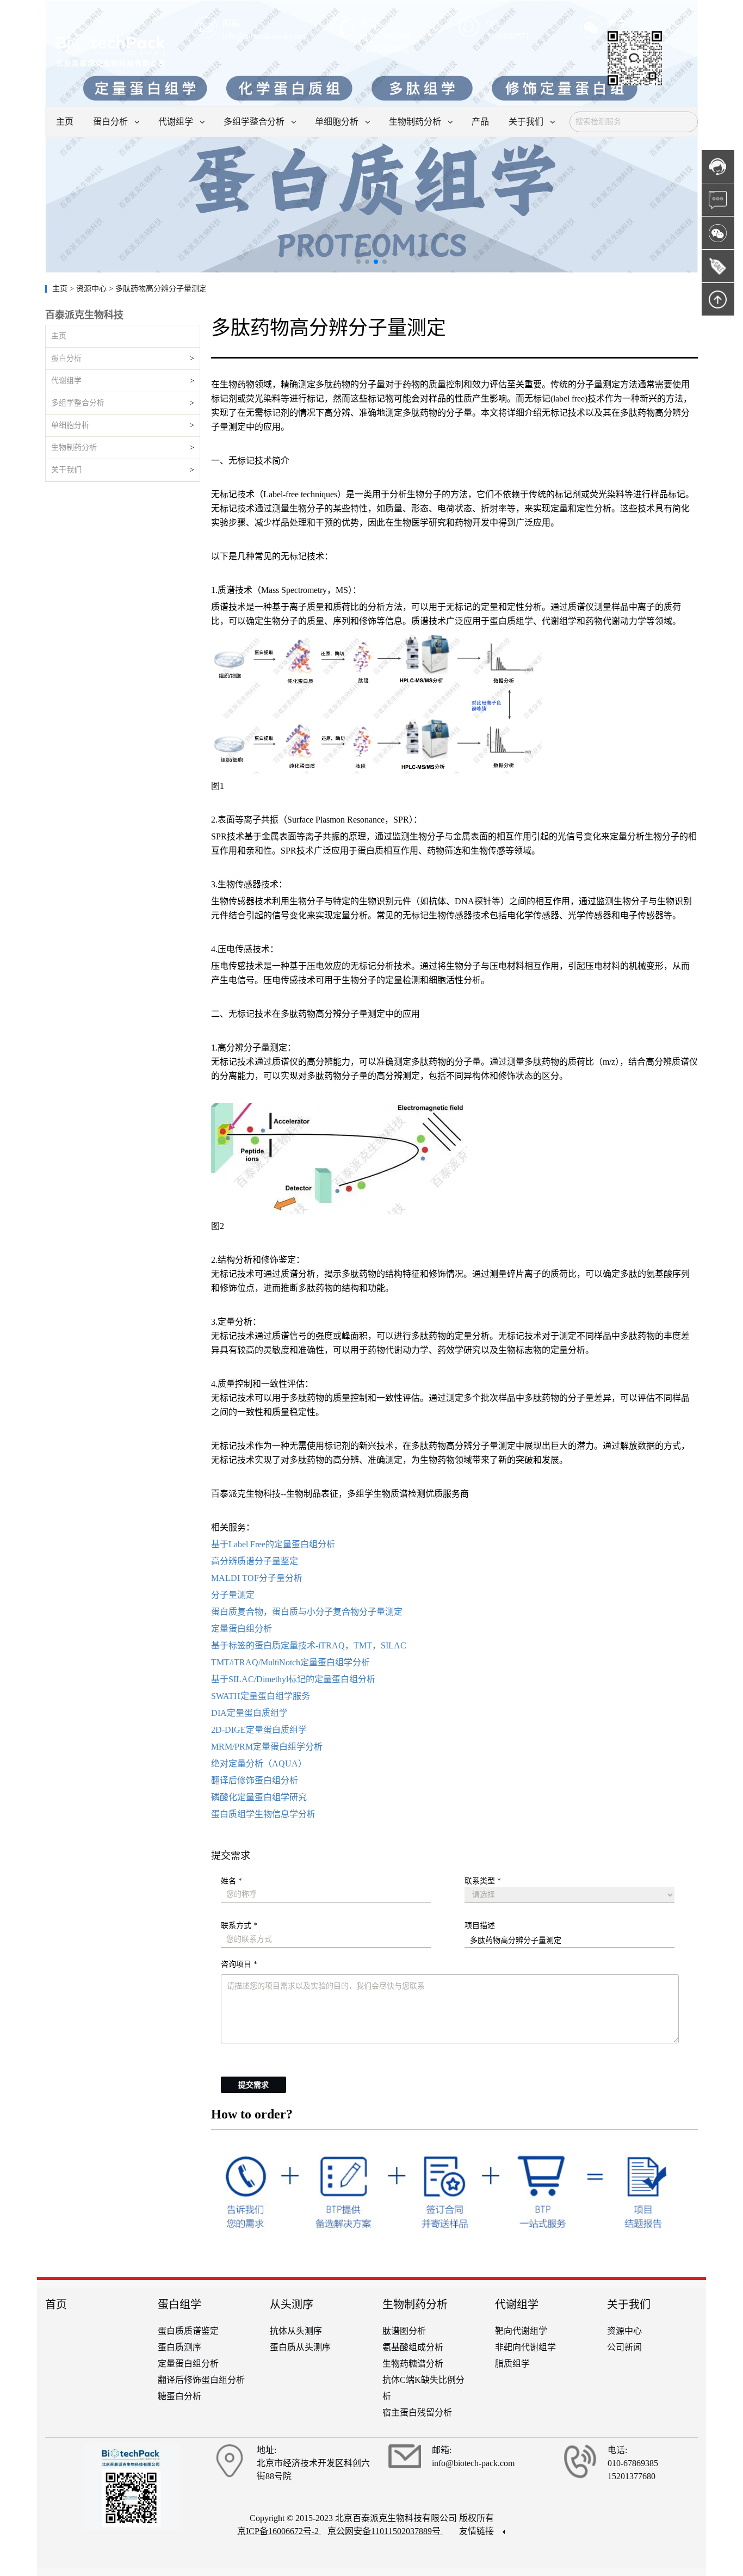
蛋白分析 (66, 358)
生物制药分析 (74, 447)
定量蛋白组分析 (242, 1629)
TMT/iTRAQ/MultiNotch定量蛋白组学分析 (290, 1662)
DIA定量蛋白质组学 (249, 1713)
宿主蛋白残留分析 (417, 2413)
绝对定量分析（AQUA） (259, 1763)
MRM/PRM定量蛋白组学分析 (267, 1747)
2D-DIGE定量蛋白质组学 (259, 1730)
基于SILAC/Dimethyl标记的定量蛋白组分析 (293, 1679)
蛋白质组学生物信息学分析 (263, 1814)
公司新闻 (624, 2347)
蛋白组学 (179, 2305)
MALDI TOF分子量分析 (257, 1578)
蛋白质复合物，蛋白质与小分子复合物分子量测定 (307, 1612)
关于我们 (66, 470)
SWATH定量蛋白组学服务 (261, 1696)
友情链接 (478, 2531)
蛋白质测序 (179, 2347)
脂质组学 (512, 2364)
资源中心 (624, 2331)
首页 (56, 2305)
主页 (61, 289)
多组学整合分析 (78, 403)
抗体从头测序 (296, 2331)
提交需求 (253, 2085)
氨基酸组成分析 (413, 2347)
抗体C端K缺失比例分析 (423, 2388)
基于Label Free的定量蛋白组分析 (273, 1544)
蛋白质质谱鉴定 (188, 2331)
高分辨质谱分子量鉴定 (255, 1561)
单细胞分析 (70, 425)
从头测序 (292, 2305)
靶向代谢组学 (521, 2331)
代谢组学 (66, 381)
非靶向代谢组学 (525, 2347)
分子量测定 (233, 1595)
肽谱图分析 (404, 2331)
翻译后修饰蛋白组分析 (255, 1780)
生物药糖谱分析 (413, 2364)
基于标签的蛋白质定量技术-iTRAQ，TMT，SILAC (309, 1645)
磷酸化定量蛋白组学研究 (259, 1797)
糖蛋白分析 (179, 2396)
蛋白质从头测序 (300, 2347)
